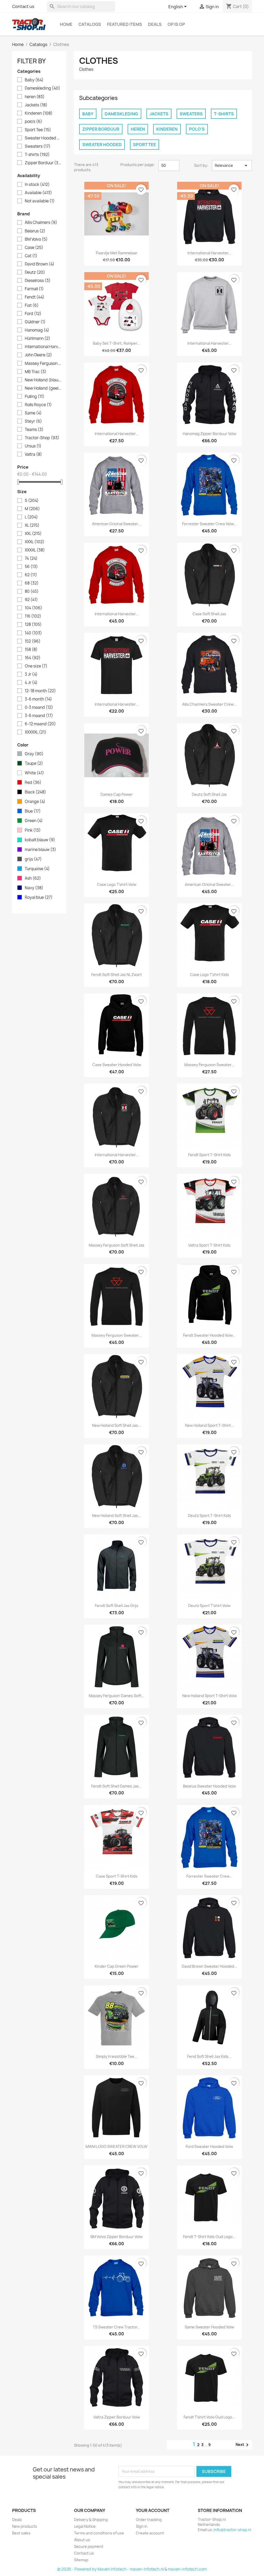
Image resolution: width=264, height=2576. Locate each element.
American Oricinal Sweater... (117, 524)
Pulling (35, 397)
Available (38, 193)
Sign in (142, 2526)
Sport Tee (38, 130)
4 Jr (31, 683)
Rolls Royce (38, 405)
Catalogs (90, 24)
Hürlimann (38, 338)
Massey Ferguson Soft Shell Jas (117, 1245)
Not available (40, 201)
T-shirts (37, 155)
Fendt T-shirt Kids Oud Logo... (209, 2237)
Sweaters (38, 146)
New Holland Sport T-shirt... (209, 1425)
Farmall (34, 289)
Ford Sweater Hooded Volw (209, 2146)
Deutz (35, 272)
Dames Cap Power (117, 794)
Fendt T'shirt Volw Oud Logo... (209, 2417)
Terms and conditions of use (99, 2533)
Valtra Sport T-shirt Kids (209, 1245)
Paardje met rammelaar (117, 253)
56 (31, 567)
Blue (33, 811)
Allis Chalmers (41, 223)
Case (34, 248)
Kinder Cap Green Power (117, 1966)
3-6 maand (39, 716)
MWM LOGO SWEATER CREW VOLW (117, 2146)
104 (34, 608)
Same (33, 413)
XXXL (35, 542)
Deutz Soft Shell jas (209, 794)
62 (31, 575)
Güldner (35, 322)
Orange (35, 802)
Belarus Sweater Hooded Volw (209, 1786)
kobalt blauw (40, 840)
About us (82, 2540)
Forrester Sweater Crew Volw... (209, 524)
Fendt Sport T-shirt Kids (209, 1155)
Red (33, 783)
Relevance (232, 166)
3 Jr (31, 674)
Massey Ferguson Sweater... (209, 1065)
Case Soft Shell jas (209, 614)
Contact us (23, 6)
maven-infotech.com (187, 2569)
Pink (33, 830)
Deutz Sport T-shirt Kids (209, 1515)
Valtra (33, 454)
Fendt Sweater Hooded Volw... (209, 1335)
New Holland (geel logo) (43, 388)
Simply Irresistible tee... (117, 2056)
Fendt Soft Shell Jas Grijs (117, 1606)
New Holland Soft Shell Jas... (117, 1425)
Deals (155, 24)
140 (33, 633)
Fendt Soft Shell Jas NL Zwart (117, 975)
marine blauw (40, 850)
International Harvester (43, 347)
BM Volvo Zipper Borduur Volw (117, 2237)
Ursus (33, 446)
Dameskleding (43, 88)
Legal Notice (85, 2526)
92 (31, 600)
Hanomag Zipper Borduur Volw (209, 434)
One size (36, 666)
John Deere (38, 355)
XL (32, 525)
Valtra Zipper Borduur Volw (117, 2417)
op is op (176, 24)
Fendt (35, 297)
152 (33, 641)
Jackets (36, 105)
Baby (34, 80)
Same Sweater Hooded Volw (209, 2327)
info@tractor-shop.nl (232, 2530)
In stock (37, 185)
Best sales (21, 2533)
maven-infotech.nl (147, 2569)
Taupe (34, 763)
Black (35, 792)
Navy (34, 888)
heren (35, 97)
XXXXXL (36, 732)
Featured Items (125, 24)
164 (33, 658)
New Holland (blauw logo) (43, 380)
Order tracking (149, 2520)
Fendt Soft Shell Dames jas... (117, 1786)
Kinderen (39, 113)
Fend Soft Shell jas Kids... (209, 2056)
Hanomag (37, 330)
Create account (150, 2533)
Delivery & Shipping (91, 2520)
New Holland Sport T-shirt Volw (209, 1696)
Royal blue (39, 897)
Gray (34, 754)
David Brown (40, 264)
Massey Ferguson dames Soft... (117, 1696)
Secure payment (89, 2546)
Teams (34, 430)
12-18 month (40, 691)
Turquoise (37, 869)
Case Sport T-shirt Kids (117, 1876)
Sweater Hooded (43, 138)
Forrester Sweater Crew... (209, 1876)
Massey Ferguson (43, 364)
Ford (33, 314)
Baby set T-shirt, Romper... (117, 343)
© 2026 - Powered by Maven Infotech (92, 2569)
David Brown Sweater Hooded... (209, 1966)
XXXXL (35, 550)
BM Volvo (36, 239)
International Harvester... (209, 253)
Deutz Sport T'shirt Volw (209, 1606)
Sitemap (81, 2560)
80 (32, 592)
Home (66, 24)
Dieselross (38, 281)
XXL (33, 534)
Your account (153, 2510)
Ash (33, 878)
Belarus (35, 231)
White (34, 773)
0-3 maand (39, 707)
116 (33, 616)
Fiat (32, 305)
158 (31, 650)
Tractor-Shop (42, 438)
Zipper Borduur (43, 163)
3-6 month (38, 699)
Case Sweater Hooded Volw (117, 1065)
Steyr (33, 421)
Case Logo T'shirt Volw (117, 884)
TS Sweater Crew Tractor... (117, 2327)
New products (25, 2526)
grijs (33, 859)
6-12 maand (40, 724)
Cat (31, 256)
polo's (34, 122)
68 (32, 583)
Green (34, 821)
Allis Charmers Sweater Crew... (209, 704)
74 (31, 558)
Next (243, 2445)
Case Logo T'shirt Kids (209, 975)
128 (33, 625)
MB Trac (36, 372)
